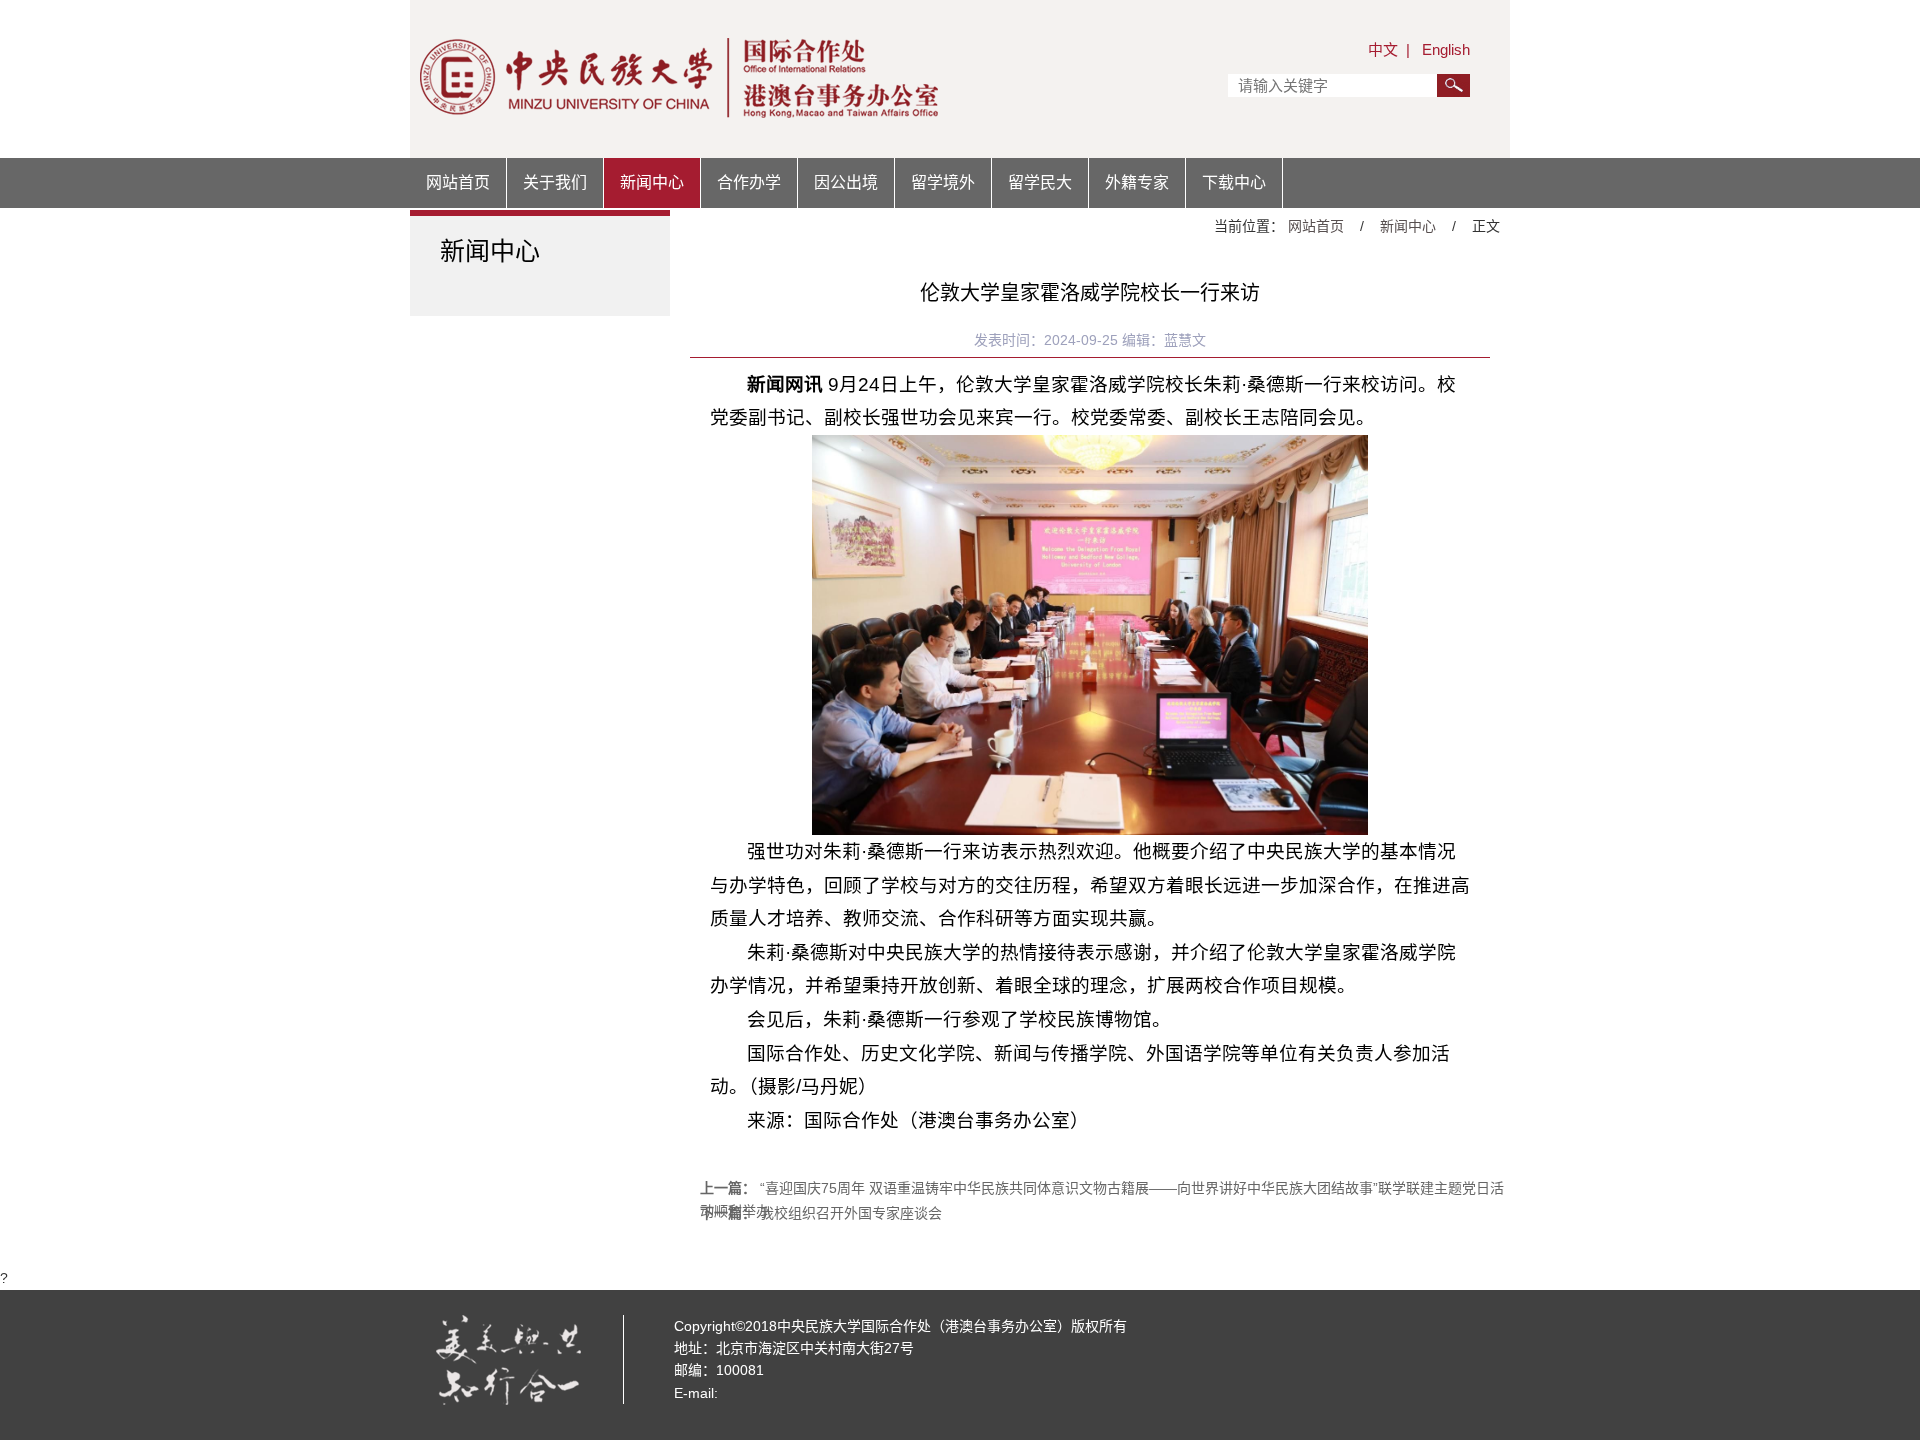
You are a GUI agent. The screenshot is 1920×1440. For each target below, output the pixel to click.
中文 (1383, 49)
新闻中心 (652, 182)
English (1446, 49)
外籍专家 (1137, 182)
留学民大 (1040, 182)
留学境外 (943, 182)
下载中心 (1234, 182)
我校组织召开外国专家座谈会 (851, 1213)
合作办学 (749, 182)
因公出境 (846, 182)
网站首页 (458, 182)
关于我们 (555, 182)
